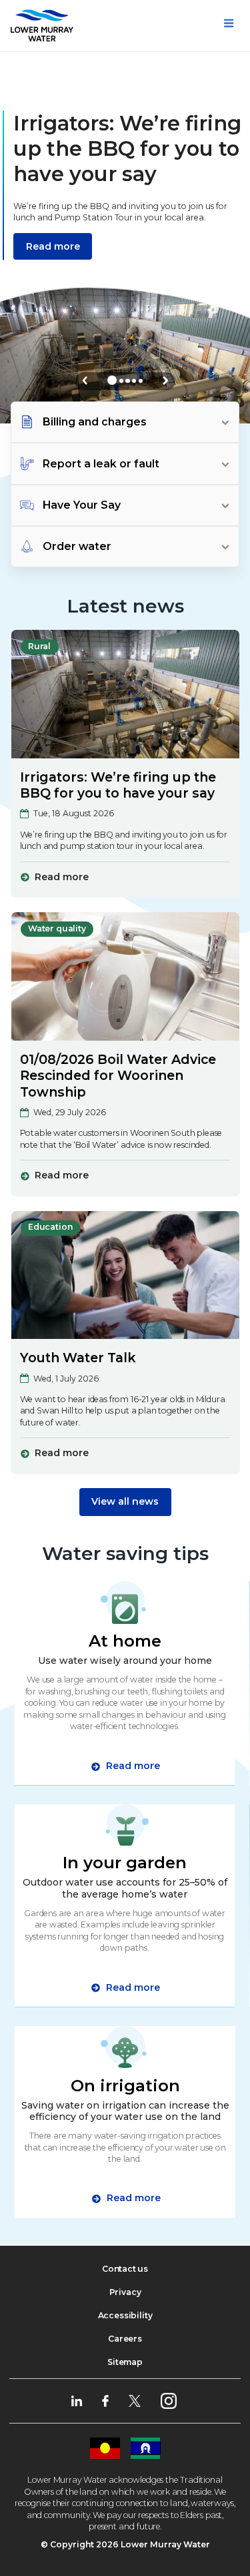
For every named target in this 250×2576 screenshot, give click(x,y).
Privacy (125, 2292)
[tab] (125, 422)
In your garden (125, 1862)
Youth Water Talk (78, 1358)
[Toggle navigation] (229, 23)
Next (166, 381)
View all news (125, 1501)
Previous (85, 381)
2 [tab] (121, 381)
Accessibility (125, 2315)
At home (125, 1641)
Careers (125, 2339)
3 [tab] (127, 381)
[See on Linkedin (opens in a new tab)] (77, 2400)
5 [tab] (141, 381)
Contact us (125, 2269)
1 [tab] (112, 380)
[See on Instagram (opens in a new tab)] (169, 2400)
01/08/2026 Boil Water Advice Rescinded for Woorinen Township (118, 1076)
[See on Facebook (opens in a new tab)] (105, 2400)
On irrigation (125, 2085)
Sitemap (125, 2362)
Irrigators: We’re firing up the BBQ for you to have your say (118, 785)
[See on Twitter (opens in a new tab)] (135, 2400)
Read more (53, 246)
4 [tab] (134, 381)
